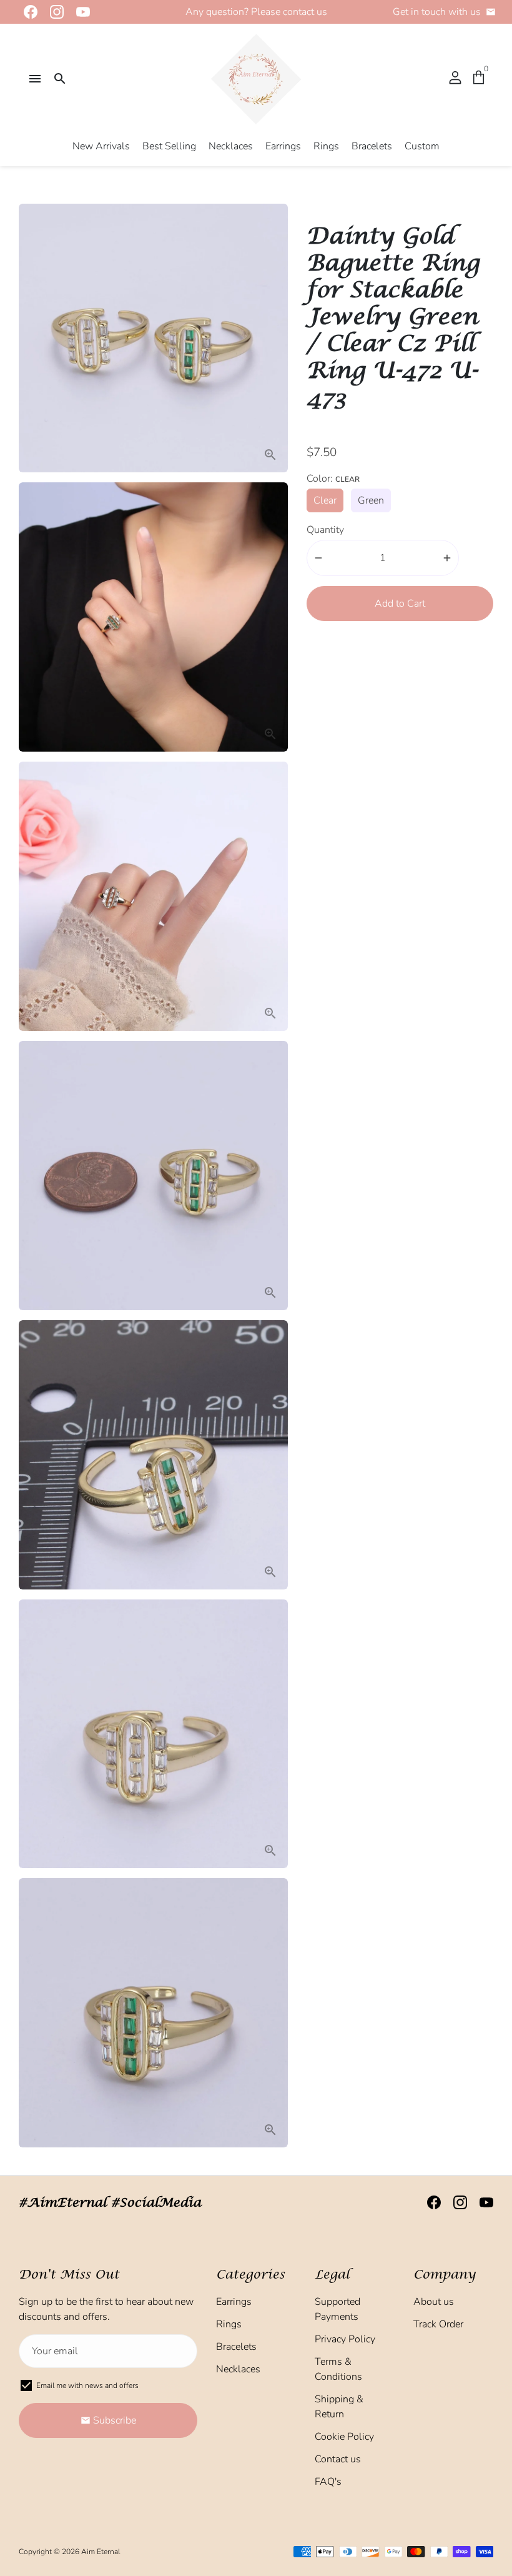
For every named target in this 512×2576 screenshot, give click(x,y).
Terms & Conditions (338, 2369)
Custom (422, 146)
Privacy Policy (345, 2339)
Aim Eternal (101, 2552)
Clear (325, 500)
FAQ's (328, 2482)
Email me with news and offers (87, 2385)
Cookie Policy (344, 2437)
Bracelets (372, 146)
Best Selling (169, 146)
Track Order (438, 2324)
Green (371, 500)
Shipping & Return (339, 2407)
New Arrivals (101, 146)
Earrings (283, 146)
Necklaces (231, 146)
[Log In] (455, 79)
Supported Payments (337, 2309)
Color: (333, 479)
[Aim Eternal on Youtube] (79, 12)
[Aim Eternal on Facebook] (27, 12)
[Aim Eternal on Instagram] (53, 12)
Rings (326, 146)
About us (434, 2302)
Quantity (325, 530)
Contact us (338, 2459)
